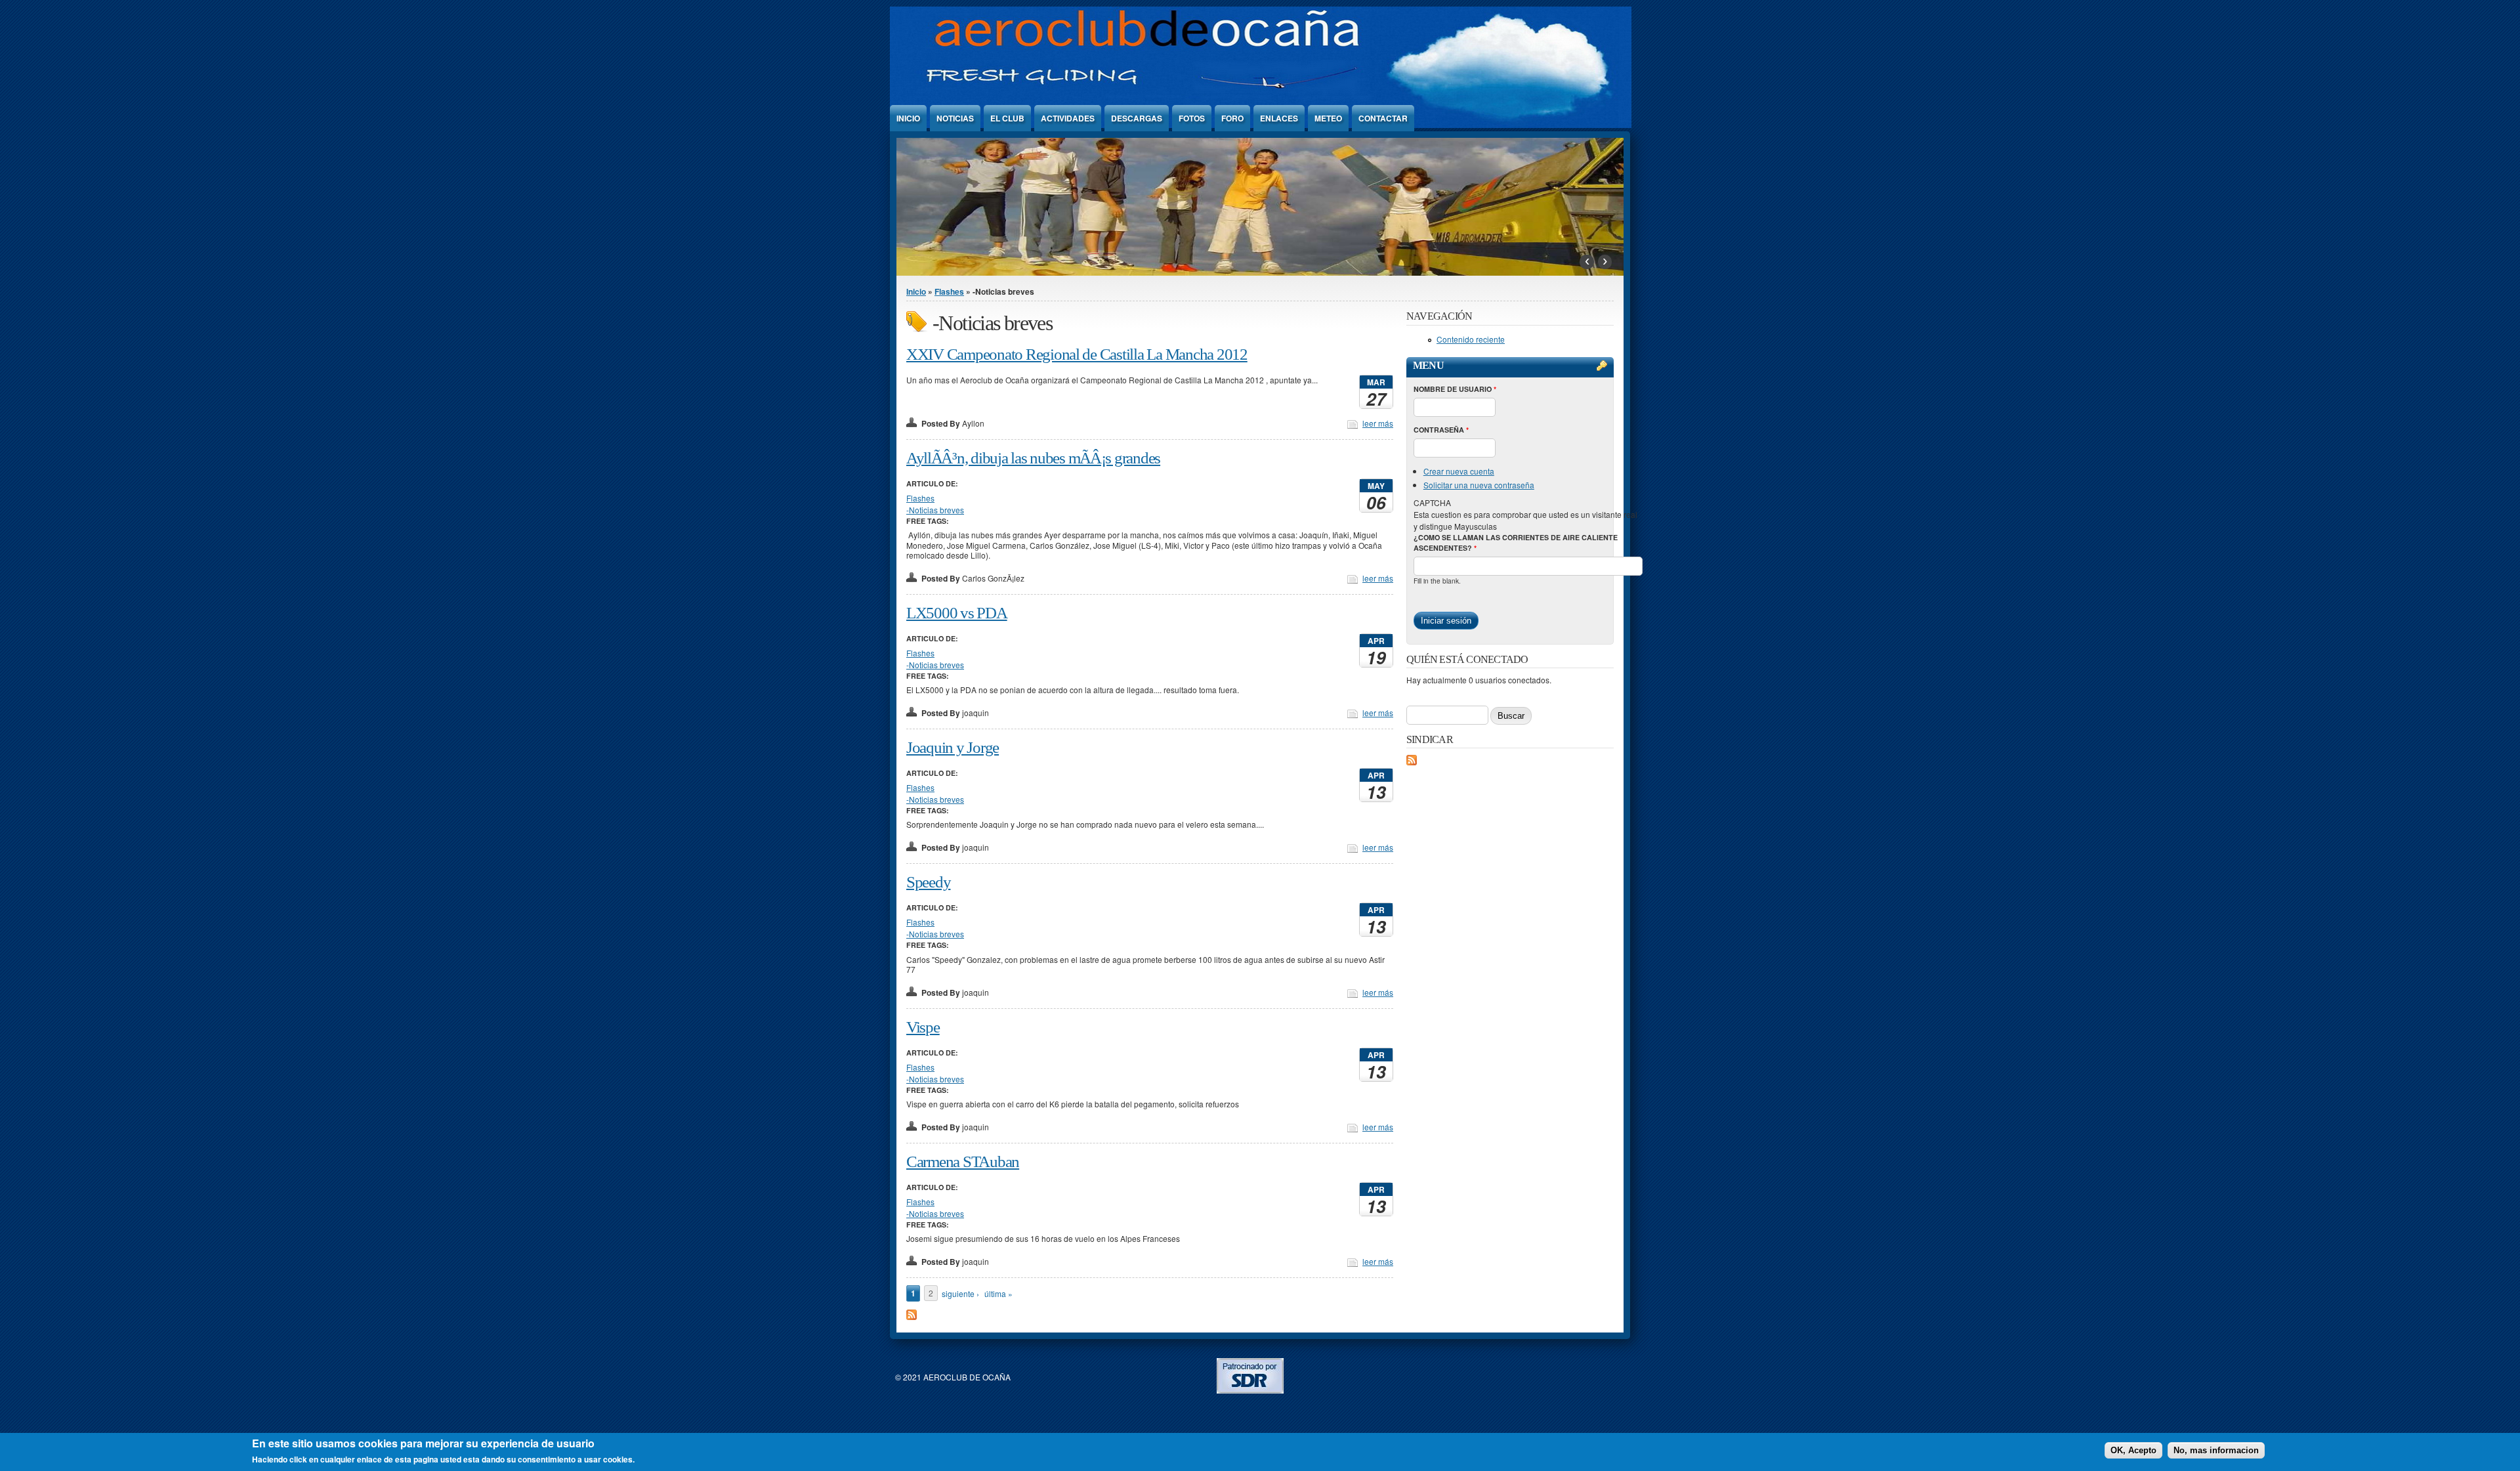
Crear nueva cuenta (1459, 471)
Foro (1232, 118)
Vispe (923, 1027)
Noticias (955, 118)
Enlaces (1279, 118)
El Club (1007, 118)
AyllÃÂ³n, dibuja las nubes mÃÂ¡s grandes (1033, 458)
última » (998, 1293)
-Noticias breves (935, 510)
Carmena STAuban (963, 1162)
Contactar (1383, 118)
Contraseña (1441, 430)
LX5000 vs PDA (957, 613)
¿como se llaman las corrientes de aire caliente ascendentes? (1516, 543)
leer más (1378, 423)
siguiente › (960, 1293)
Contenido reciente (1471, 339)
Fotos (1192, 118)
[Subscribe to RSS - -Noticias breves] (912, 1316)
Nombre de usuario (1455, 389)
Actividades (1068, 118)
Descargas (1137, 118)
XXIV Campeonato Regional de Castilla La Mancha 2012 (1077, 354)
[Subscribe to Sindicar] (1412, 762)
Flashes (949, 291)
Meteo (1328, 118)
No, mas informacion (2216, 1450)
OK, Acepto (2133, 1450)
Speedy (928, 882)
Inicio (908, 118)
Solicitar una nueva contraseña (1479, 485)
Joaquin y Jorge (953, 747)
